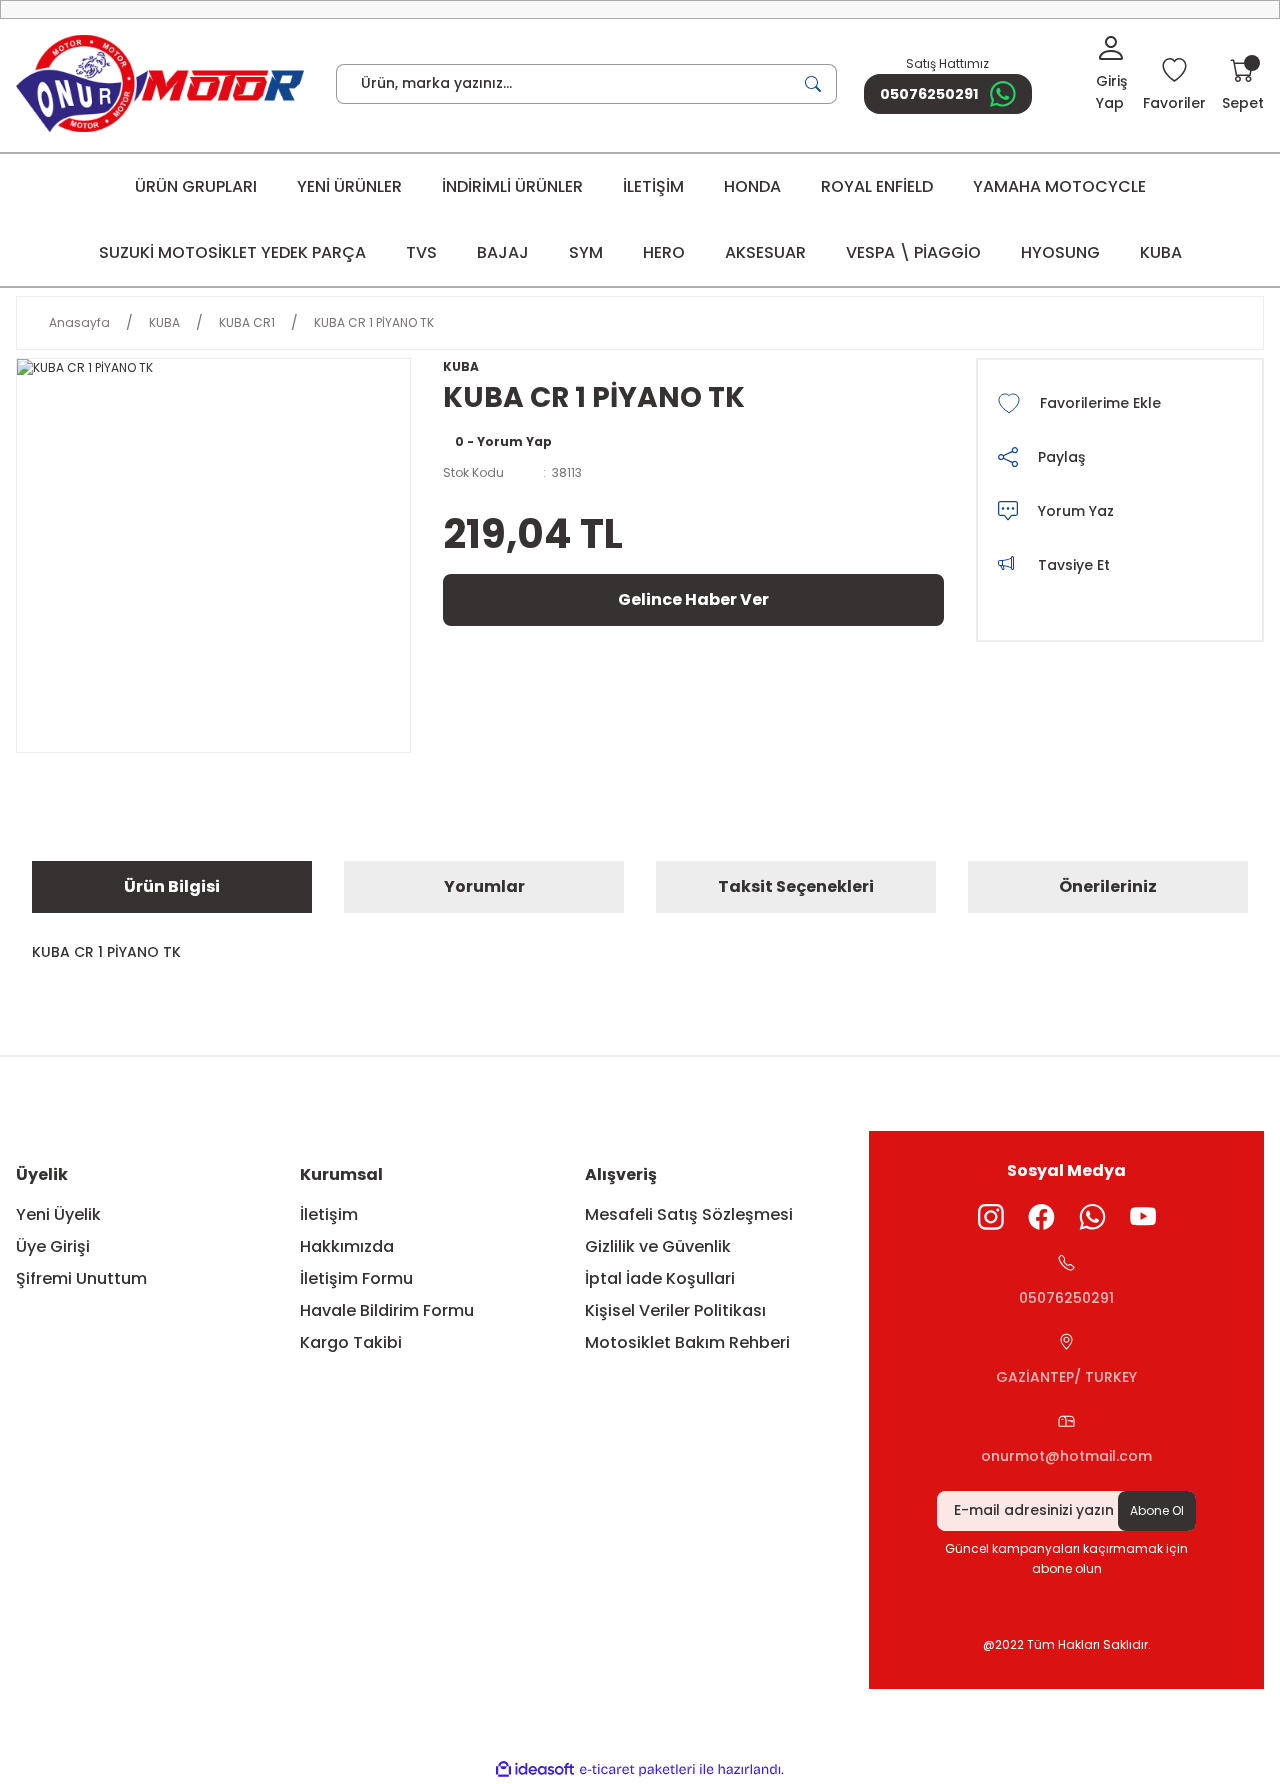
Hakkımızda (347, 1246)
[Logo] (160, 83)
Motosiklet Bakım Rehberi (687, 1342)
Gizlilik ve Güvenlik (658, 1246)
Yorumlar (484, 886)
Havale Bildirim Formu (387, 1310)
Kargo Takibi (351, 1342)
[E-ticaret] (637, 1770)
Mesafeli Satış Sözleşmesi (689, 1214)
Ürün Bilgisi (172, 886)
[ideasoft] (535, 1769)
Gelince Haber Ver (693, 599)
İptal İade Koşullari (660, 1278)
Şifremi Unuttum (81, 1278)
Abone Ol (1157, 1510)
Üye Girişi (53, 1246)
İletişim (329, 1214)
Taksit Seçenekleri (796, 886)
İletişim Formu (356, 1278)
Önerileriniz (1108, 886)
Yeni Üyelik (58, 1214)
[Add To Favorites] (1120, 403)
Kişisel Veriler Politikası (675, 1310)
